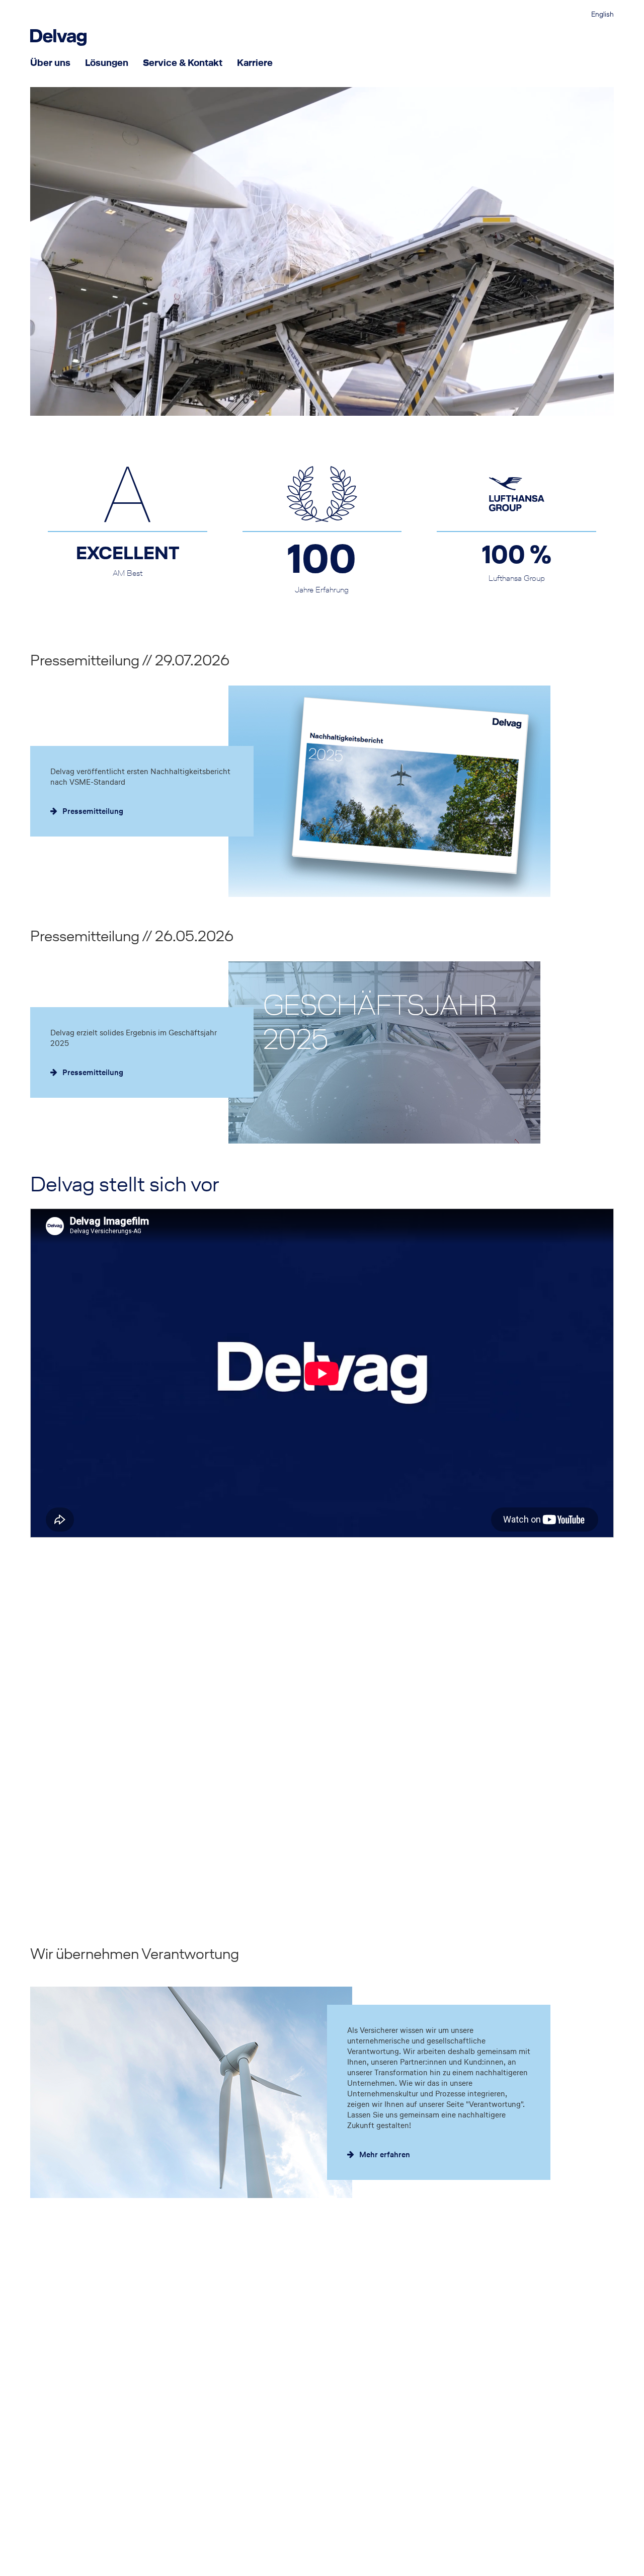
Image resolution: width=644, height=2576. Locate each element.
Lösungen (107, 62)
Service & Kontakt (183, 62)
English (602, 15)
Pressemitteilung (93, 811)
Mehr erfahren (385, 2154)
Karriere (255, 62)
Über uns (50, 62)
